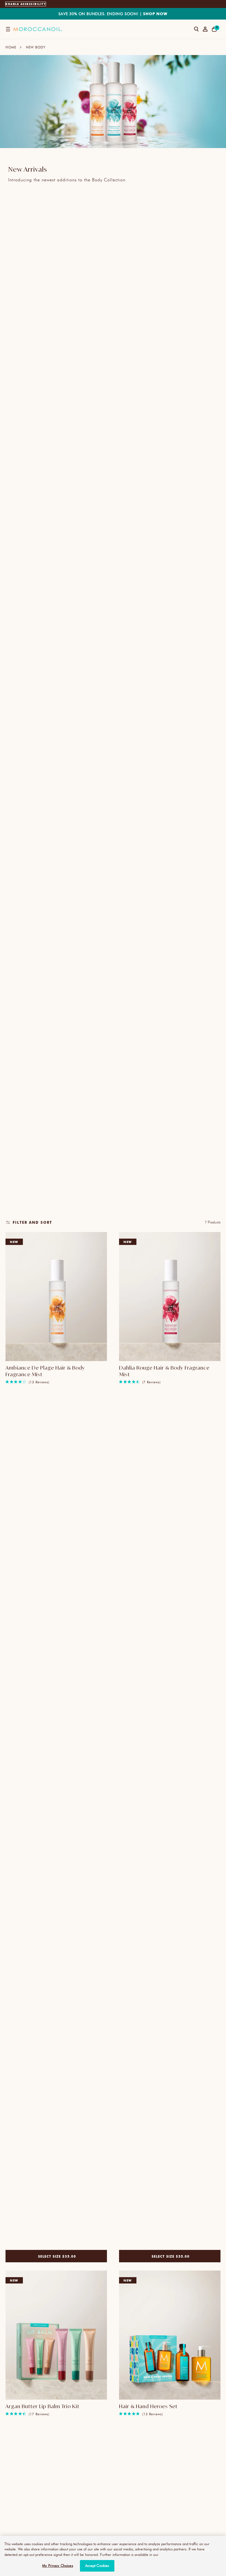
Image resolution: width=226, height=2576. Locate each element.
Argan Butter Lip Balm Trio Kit (42, 2406)
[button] (8, 29)
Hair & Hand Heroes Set (148, 2406)
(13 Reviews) (39, 1382)
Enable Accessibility (26, 4)
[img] (7, 1382)
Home (11, 47)
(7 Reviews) (151, 1382)
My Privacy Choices (57, 2566)
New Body (36, 47)
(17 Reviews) (39, 2414)
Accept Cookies (97, 2566)
